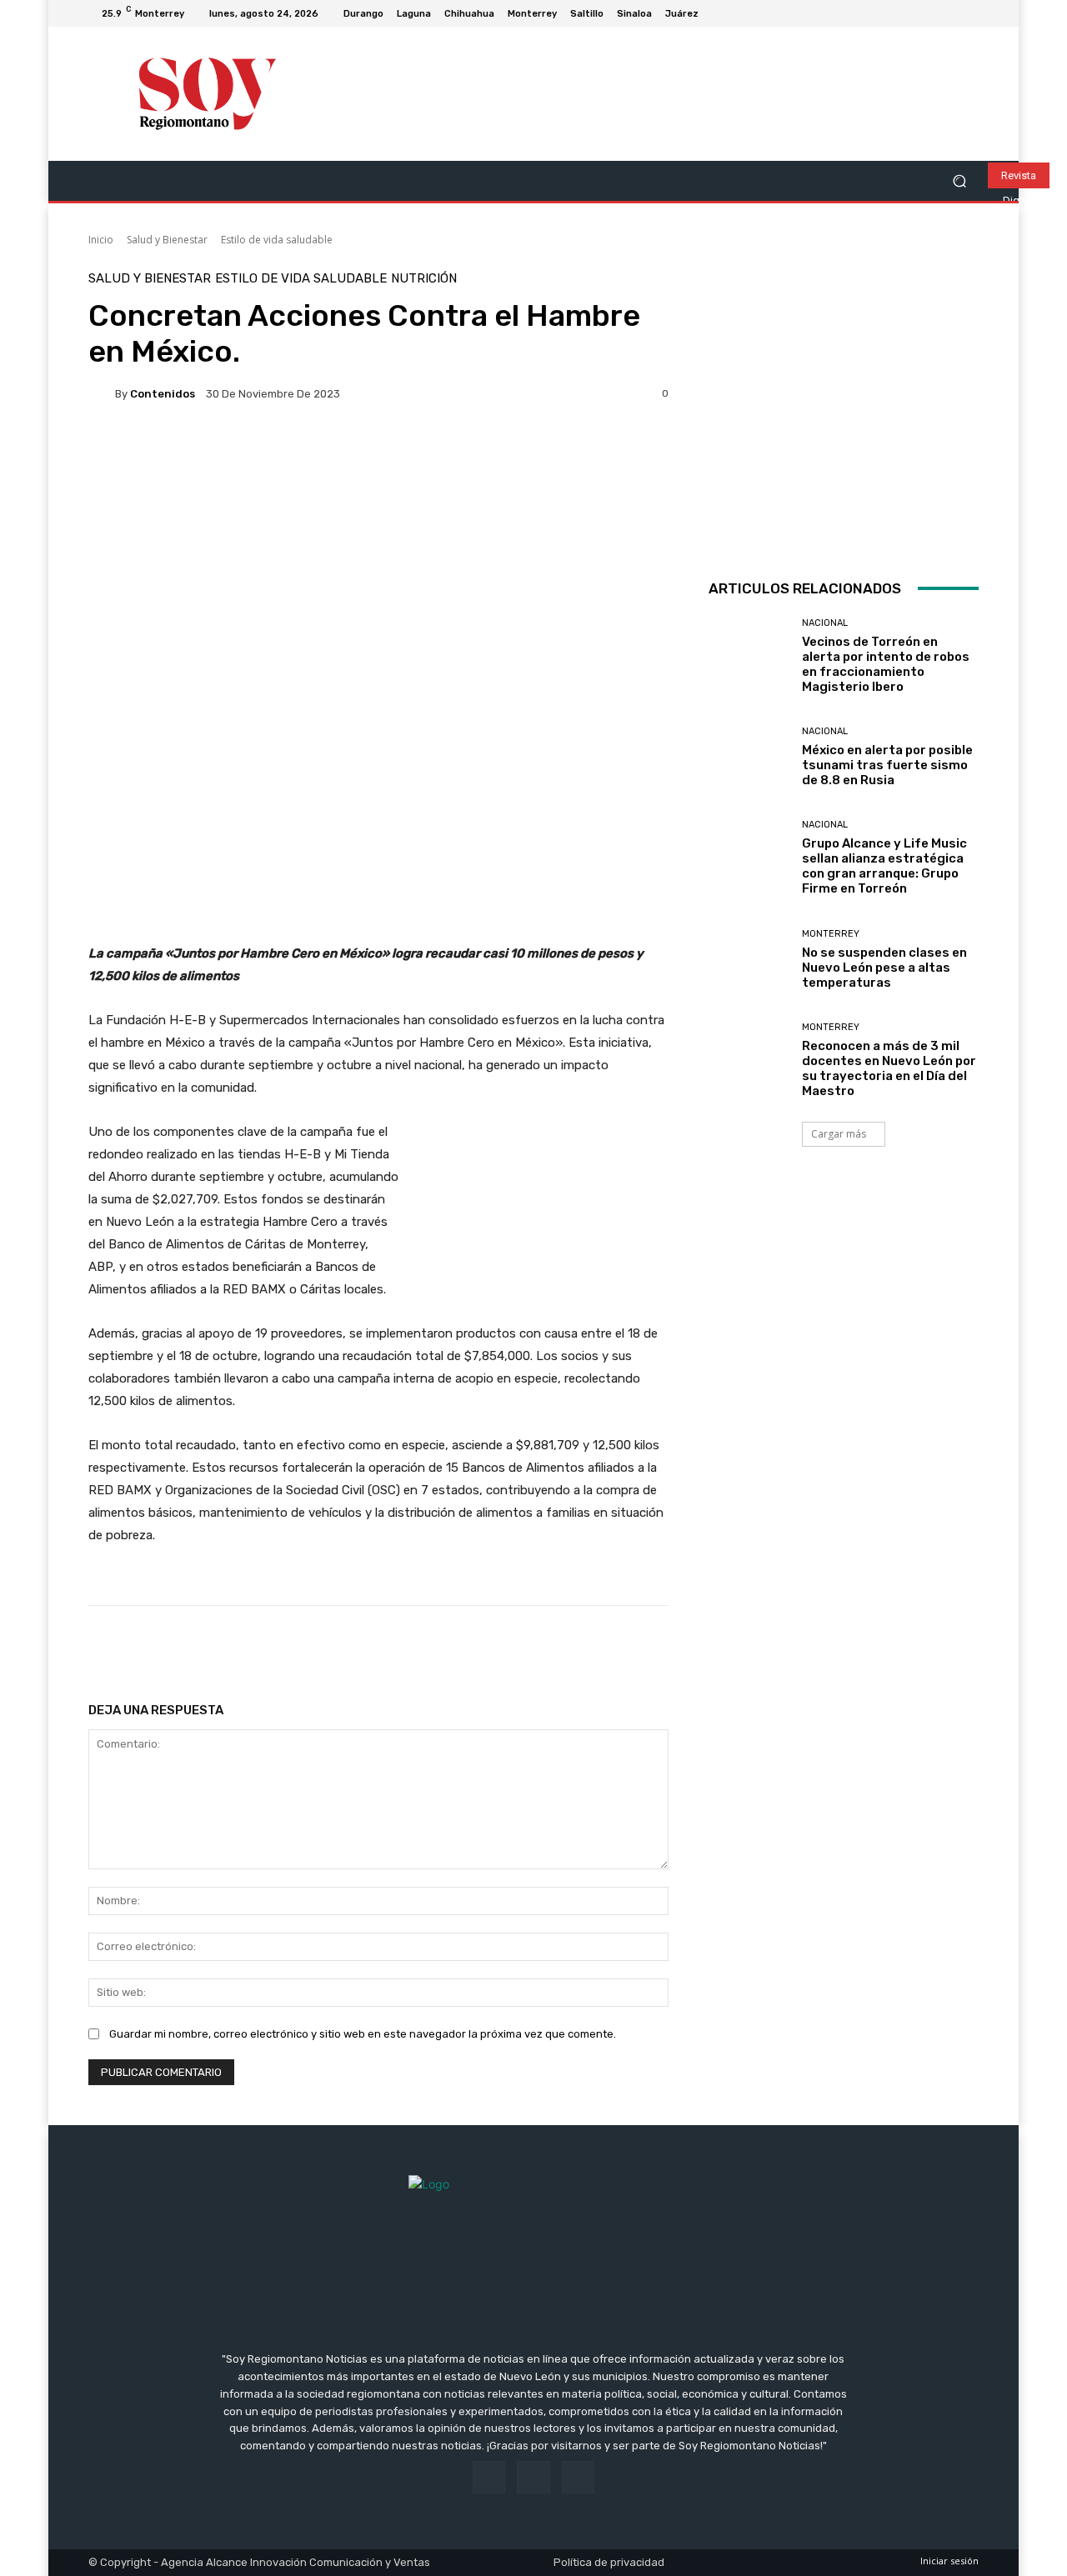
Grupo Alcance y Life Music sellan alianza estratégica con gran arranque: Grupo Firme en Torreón (884, 866)
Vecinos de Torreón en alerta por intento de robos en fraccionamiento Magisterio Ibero (886, 664)
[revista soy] (378, 475)
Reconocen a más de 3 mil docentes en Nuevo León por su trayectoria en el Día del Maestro (889, 1068)
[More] (625, 1648)
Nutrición (424, 279)
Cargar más (839, 1134)
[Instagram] (949, 13)
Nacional (825, 623)
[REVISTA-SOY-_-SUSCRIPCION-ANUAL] (844, 408)
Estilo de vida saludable (277, 240)
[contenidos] (102, 393)
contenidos (163, 394)
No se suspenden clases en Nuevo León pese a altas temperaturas (884, 968)
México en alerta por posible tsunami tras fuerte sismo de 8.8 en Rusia (887, 765)
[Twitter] (969, 13)
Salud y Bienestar (167, 240)
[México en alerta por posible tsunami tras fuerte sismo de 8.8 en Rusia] (749, 757)
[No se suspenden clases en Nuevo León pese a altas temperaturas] (749, 960)
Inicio (101, 240)
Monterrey (831, 934)
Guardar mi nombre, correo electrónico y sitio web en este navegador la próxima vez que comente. (363, 2034)
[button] (959, 181)
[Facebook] (929, 13)
